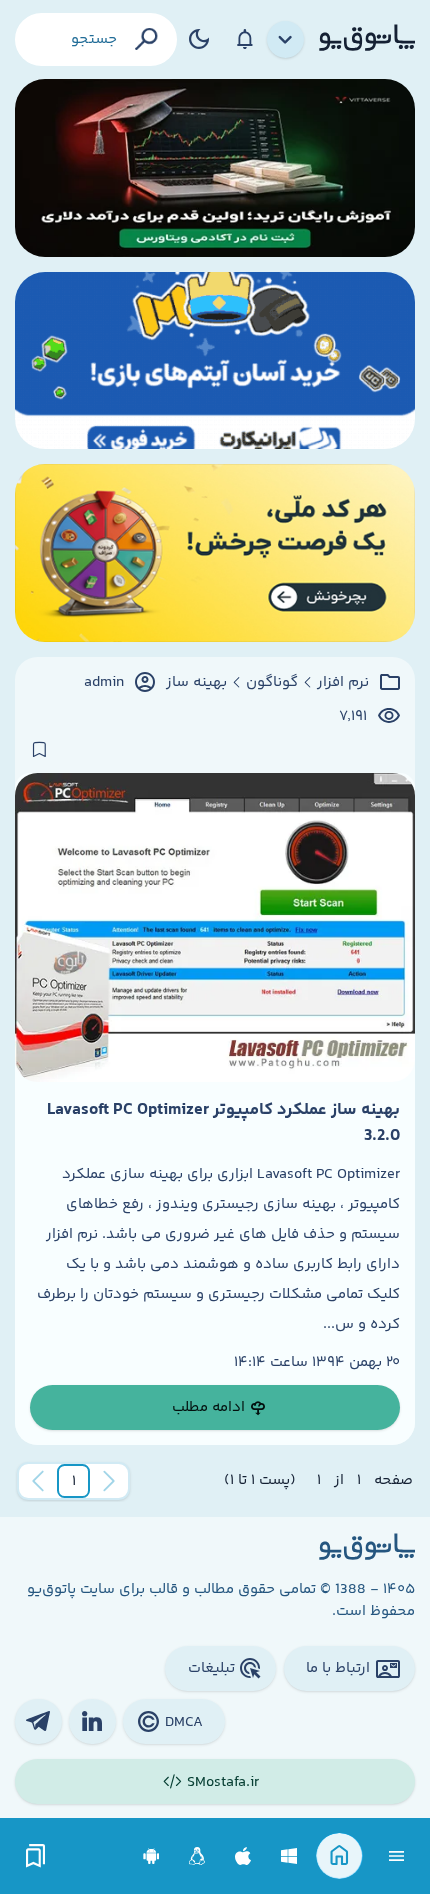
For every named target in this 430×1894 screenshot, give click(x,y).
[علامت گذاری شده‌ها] (36, 1856)
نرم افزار (343, 683)
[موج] (215, 168)
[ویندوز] (289, 1856)
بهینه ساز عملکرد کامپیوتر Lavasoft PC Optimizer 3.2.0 (223, 1123)
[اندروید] (151, 1856)
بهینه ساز (196, 683)
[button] (74, 1481)
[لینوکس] (197, 1856)
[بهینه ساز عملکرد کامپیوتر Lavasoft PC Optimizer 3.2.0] (215, 927)
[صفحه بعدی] (38, 1481)
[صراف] (215, 553)
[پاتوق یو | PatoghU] (367, 39)
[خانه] (339, 1856)
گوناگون (272, 683)
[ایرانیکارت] (215, 361)
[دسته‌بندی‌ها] (286, 40)
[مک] (243, 1856)
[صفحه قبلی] (109, 1481)
